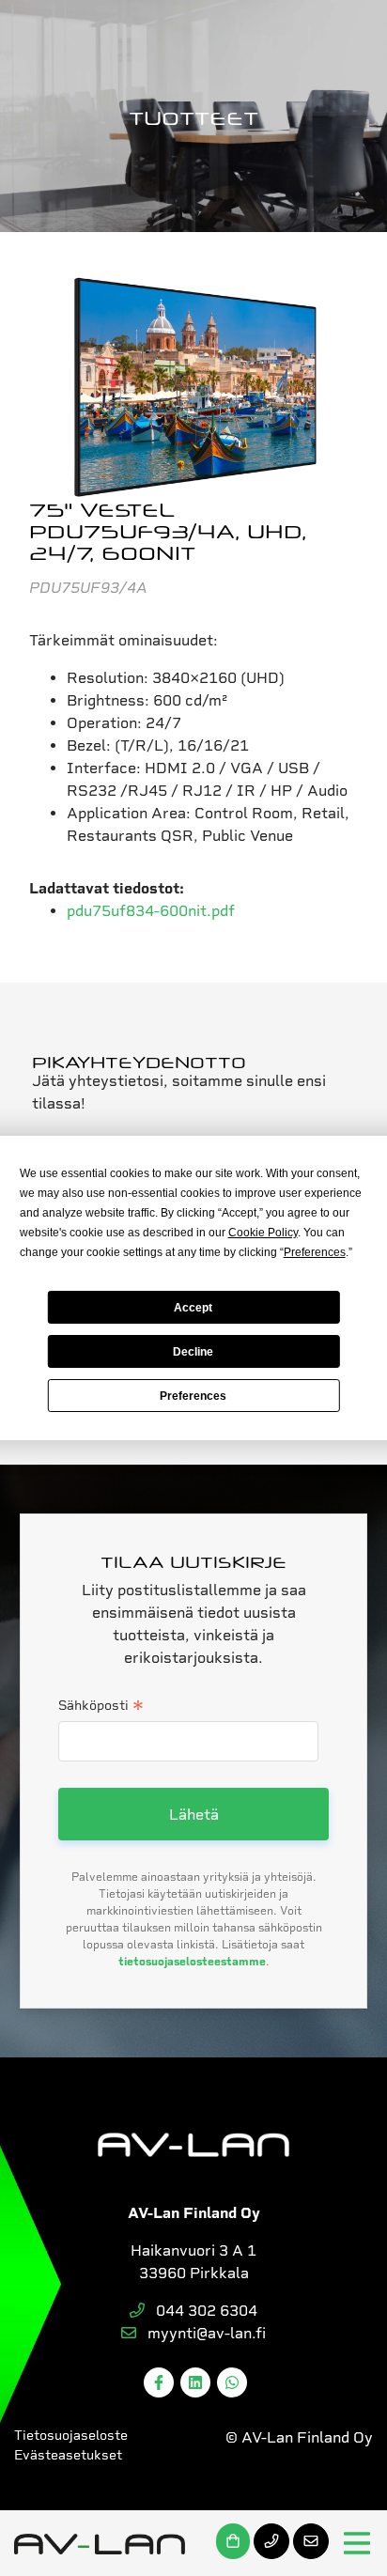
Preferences (193, 1396)
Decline (193, 1352)
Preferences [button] (315, 1252)
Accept (193, 1308)
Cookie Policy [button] (263, 1233)
